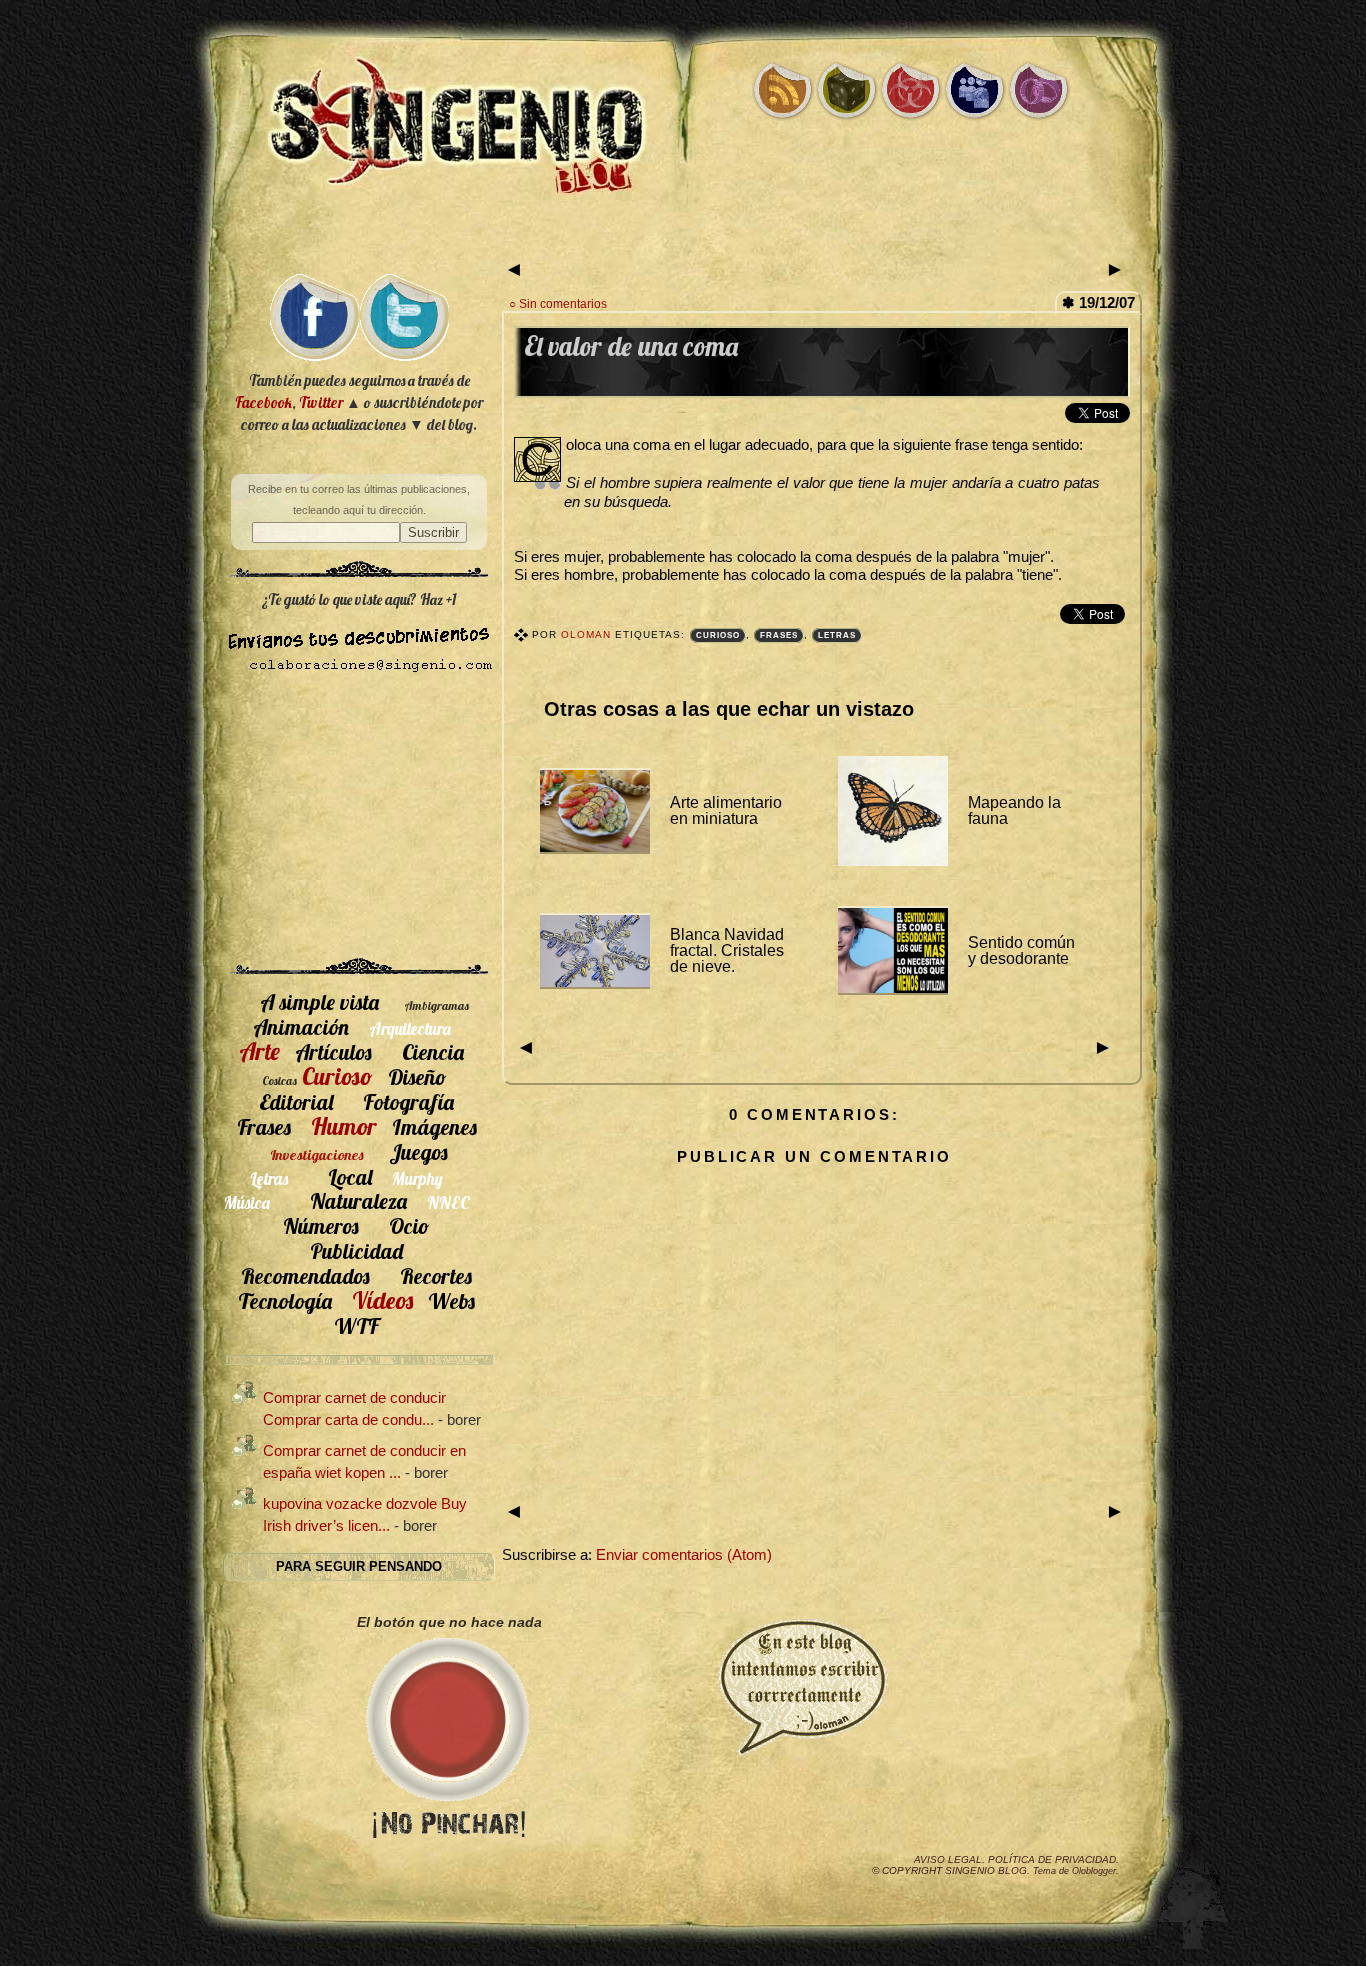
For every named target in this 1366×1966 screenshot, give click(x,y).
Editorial (296, 1101)
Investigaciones (317, 1155)
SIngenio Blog (986, 1870)
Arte (259, 1051)
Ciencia (433, 1051)
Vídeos (382, 1300)
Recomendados (305, 1275)
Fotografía (408, 1101)
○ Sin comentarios (558, 303)
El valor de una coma (631, 346)
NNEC (448, 1202)
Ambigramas (436, 1005)
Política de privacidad (1052, 1859)
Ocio (409, 1225)
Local (350, 1176)
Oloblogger (1094, 1871)
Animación (301, 1026)
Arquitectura (410, 1028)
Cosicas (279, 1080)
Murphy (417, 1178)
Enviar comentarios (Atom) (684, 1555)
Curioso (718, 635)
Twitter (321, 402)
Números (321, 1225)
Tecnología (285, 1300)
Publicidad (356, 1250)
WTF (356, 1325)
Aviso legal (948, 1859)
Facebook (263, 402)
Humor (344, 1126)
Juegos (418, 1151)
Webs (451, 1300)
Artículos (333, 1051)
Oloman (588, 634)
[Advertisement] (683, 237)
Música (247, 1202)
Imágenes (434, 1126)
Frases (779, 635)
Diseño (417, 1076)
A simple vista (319, 1001)
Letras (837, 635)
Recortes (436, 1275)
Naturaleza (358, 1200)
